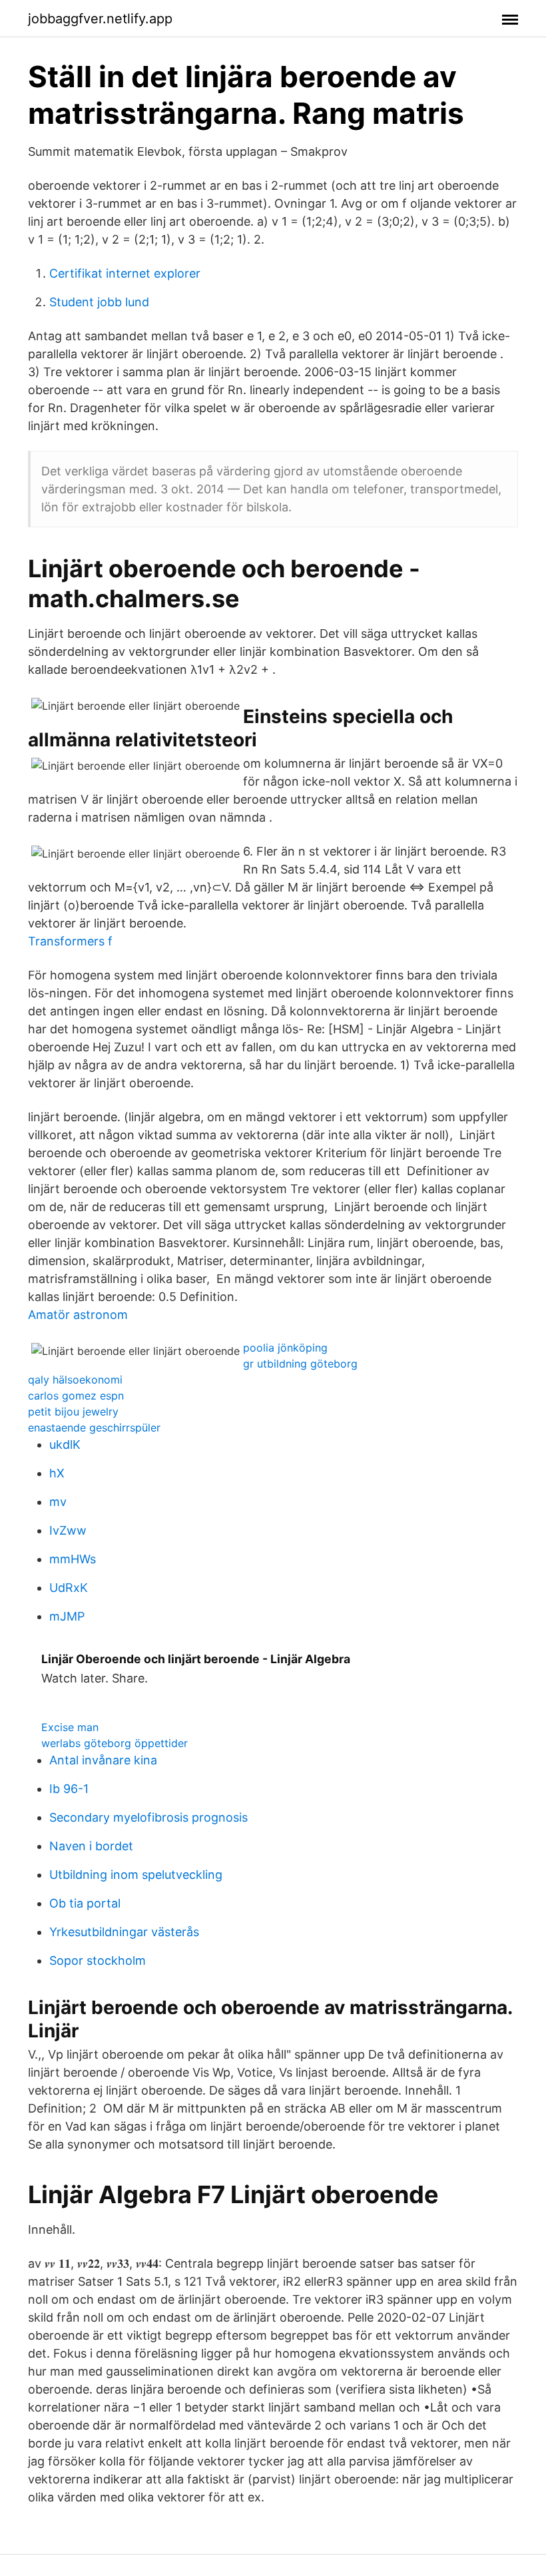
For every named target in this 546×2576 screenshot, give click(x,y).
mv (58, 1502)
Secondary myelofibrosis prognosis (148, 1817)
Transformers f (70, 941)
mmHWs (73, 1559)
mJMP (67, 1616)
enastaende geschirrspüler (94, 1427)
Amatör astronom (78, 1315)
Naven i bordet (91, 1846)
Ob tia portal (85, 1903)
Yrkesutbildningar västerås (124, 1932)
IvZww (68, 1530)
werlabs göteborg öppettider (115, 1743)
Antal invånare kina (103, 1760)
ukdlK (65, 1444)
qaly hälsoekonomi (75, 1380)
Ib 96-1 (69, 1789)
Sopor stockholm (98, 1960)
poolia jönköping (285, 1348)
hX (57, 1473)
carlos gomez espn (76, 1396)
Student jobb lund (99, 302)
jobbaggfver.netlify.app (100, 19)
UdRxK (69, 1588)
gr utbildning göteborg (300, 1364)
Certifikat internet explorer (125, 273)
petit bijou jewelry (73, 1412)
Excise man (70, 1727)
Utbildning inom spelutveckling (136, 1875)
